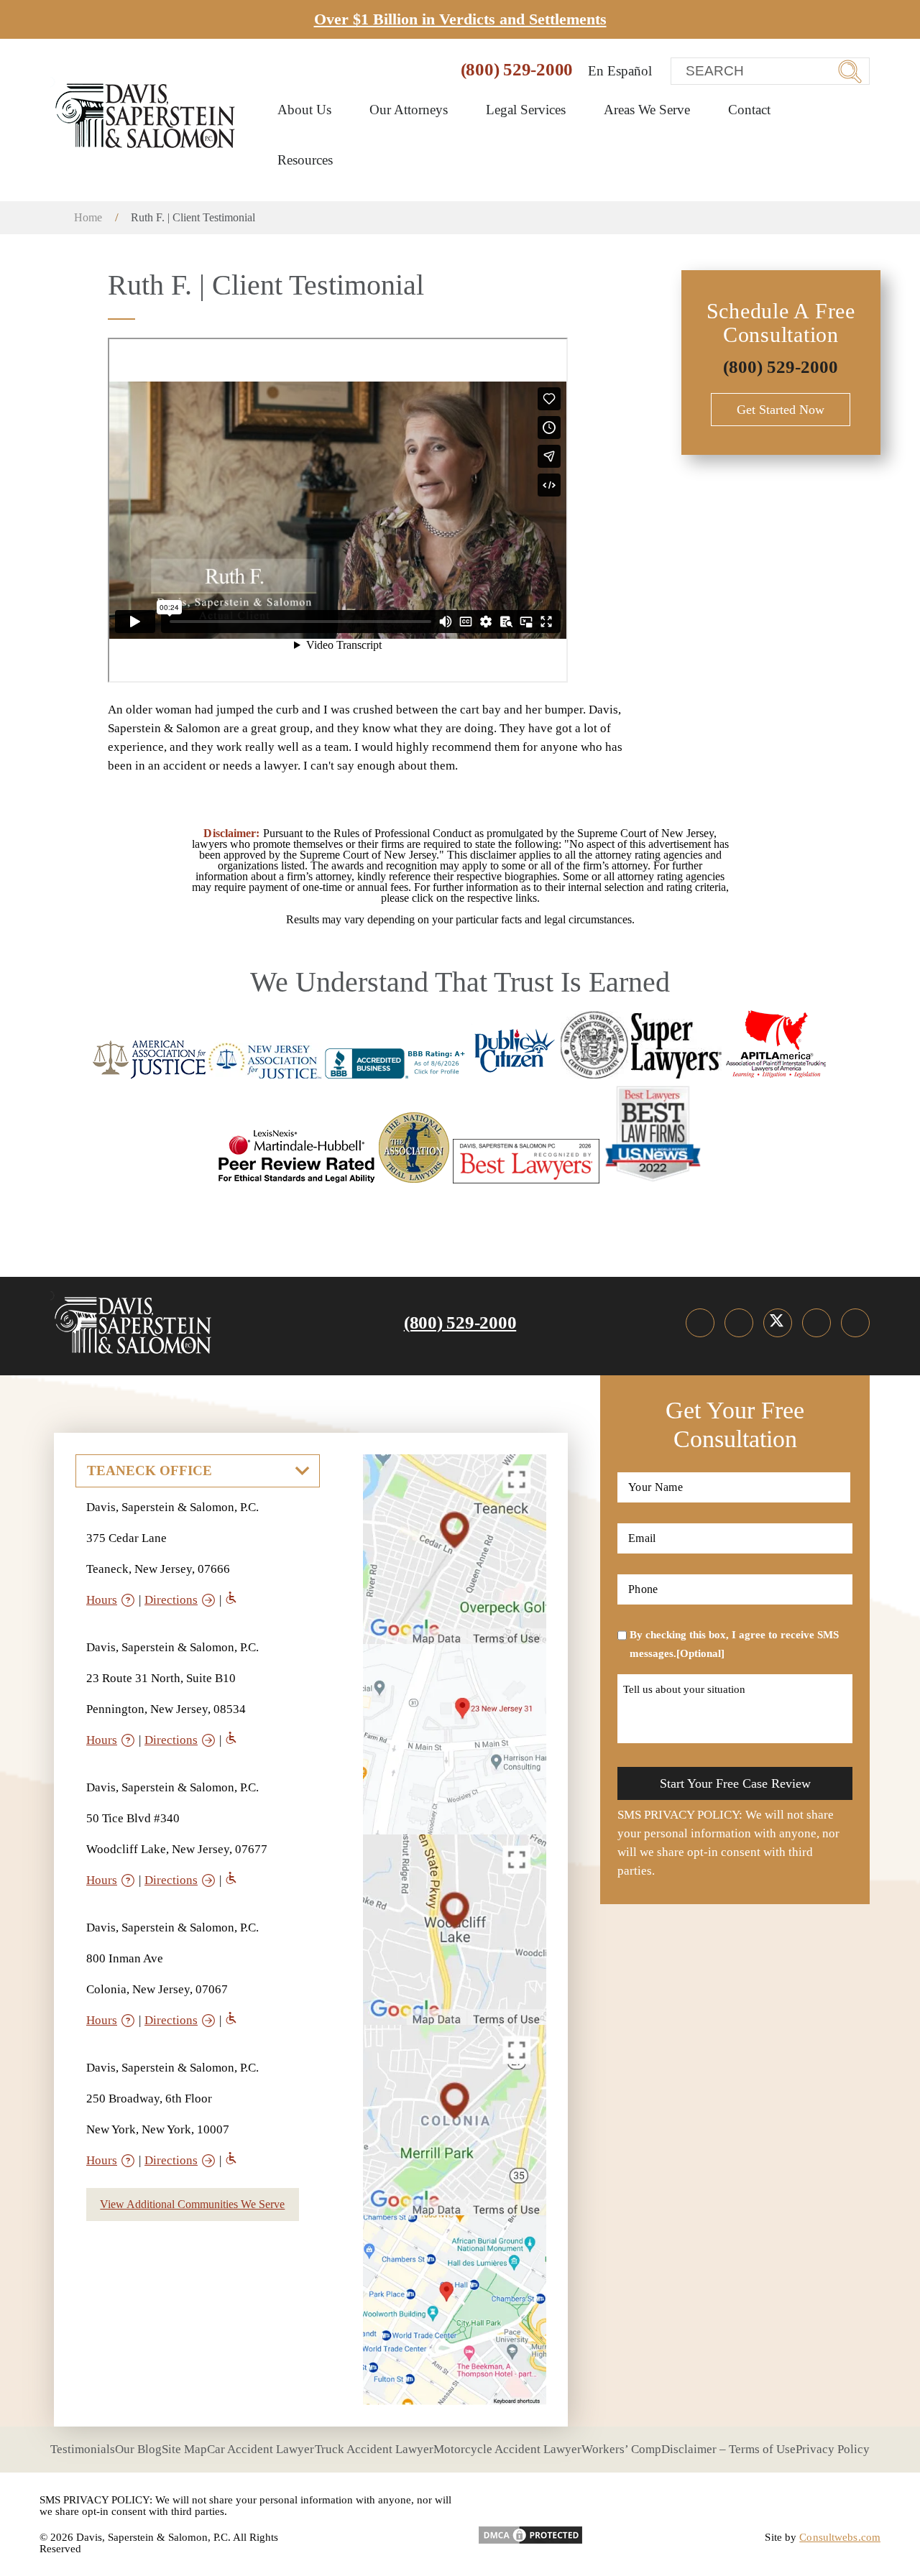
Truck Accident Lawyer (374, 2449)
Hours (102, 1600)
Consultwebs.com (840, 2537)
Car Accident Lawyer (261, 2449)
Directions (171, 1600)
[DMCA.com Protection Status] (530, 2530)
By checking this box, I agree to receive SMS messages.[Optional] (734, 1644)
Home (88, 217)
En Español (620, 71)
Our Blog (138, 2449)
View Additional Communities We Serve (192, 2204)
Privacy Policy (833, 2449)
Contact (749, 110)
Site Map (184, 2449)
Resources (307, 160)
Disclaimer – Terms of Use (728, 2449)
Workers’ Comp (621, 2449)
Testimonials (83, 2449)
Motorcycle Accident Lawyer (507, 2449)
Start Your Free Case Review (735, 1783)
